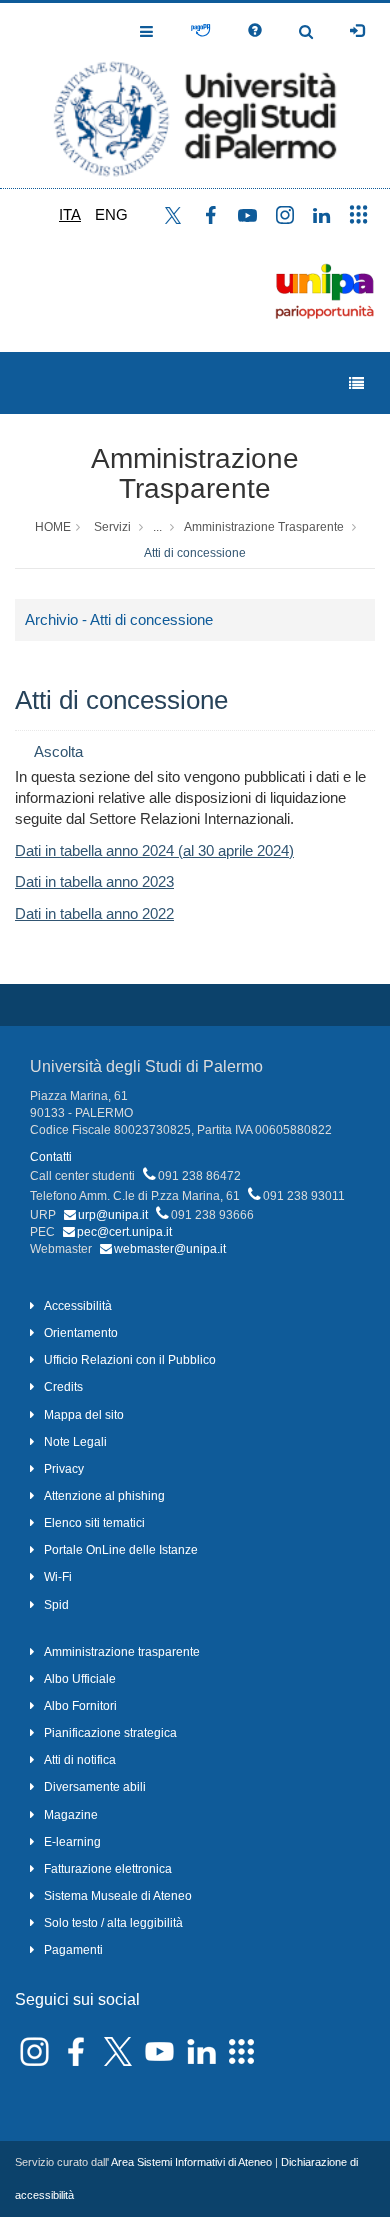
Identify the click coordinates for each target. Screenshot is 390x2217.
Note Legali (75, 1442)
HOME (53, 527)
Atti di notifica (80, 1760)
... (157, 527)
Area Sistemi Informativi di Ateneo (191, 2162)
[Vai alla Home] (195, 95)
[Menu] (356, 383)
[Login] (357, 31)
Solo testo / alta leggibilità (113, 1923)
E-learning (72, 1842)
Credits (63, 1387)
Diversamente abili (95, 1787)
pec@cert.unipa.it (124, 1232)
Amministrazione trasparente (122, 1652)
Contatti (51, 1157)
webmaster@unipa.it (170, 1249)
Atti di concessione (195, 553)
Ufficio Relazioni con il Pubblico (130, 1360)
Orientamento (81, 1333)
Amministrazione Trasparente (195, 474)
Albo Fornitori (80, 1706)
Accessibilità (78, 1306)
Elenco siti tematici (94, 1523)
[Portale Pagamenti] (200, 31)
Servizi (112, 527)
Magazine (71, 1815)
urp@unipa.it (113, 1215)
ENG (111, 214)
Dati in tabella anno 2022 (94, 913)
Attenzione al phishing (104, 1496)
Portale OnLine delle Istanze (121, 1550)
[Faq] (255, 31)
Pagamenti (73, 1950)
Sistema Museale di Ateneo (118, 1896)
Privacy (64, 1469)
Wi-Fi (58, 1577)
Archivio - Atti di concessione (119, 619)
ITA (70, 214)
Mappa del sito (84, 1415)
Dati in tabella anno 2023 (94, 881)
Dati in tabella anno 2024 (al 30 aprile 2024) (154, 850)
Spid (56, 1605)
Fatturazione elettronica (108, 1869)
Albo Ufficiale (80, 1679)
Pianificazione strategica (110, 1733)
